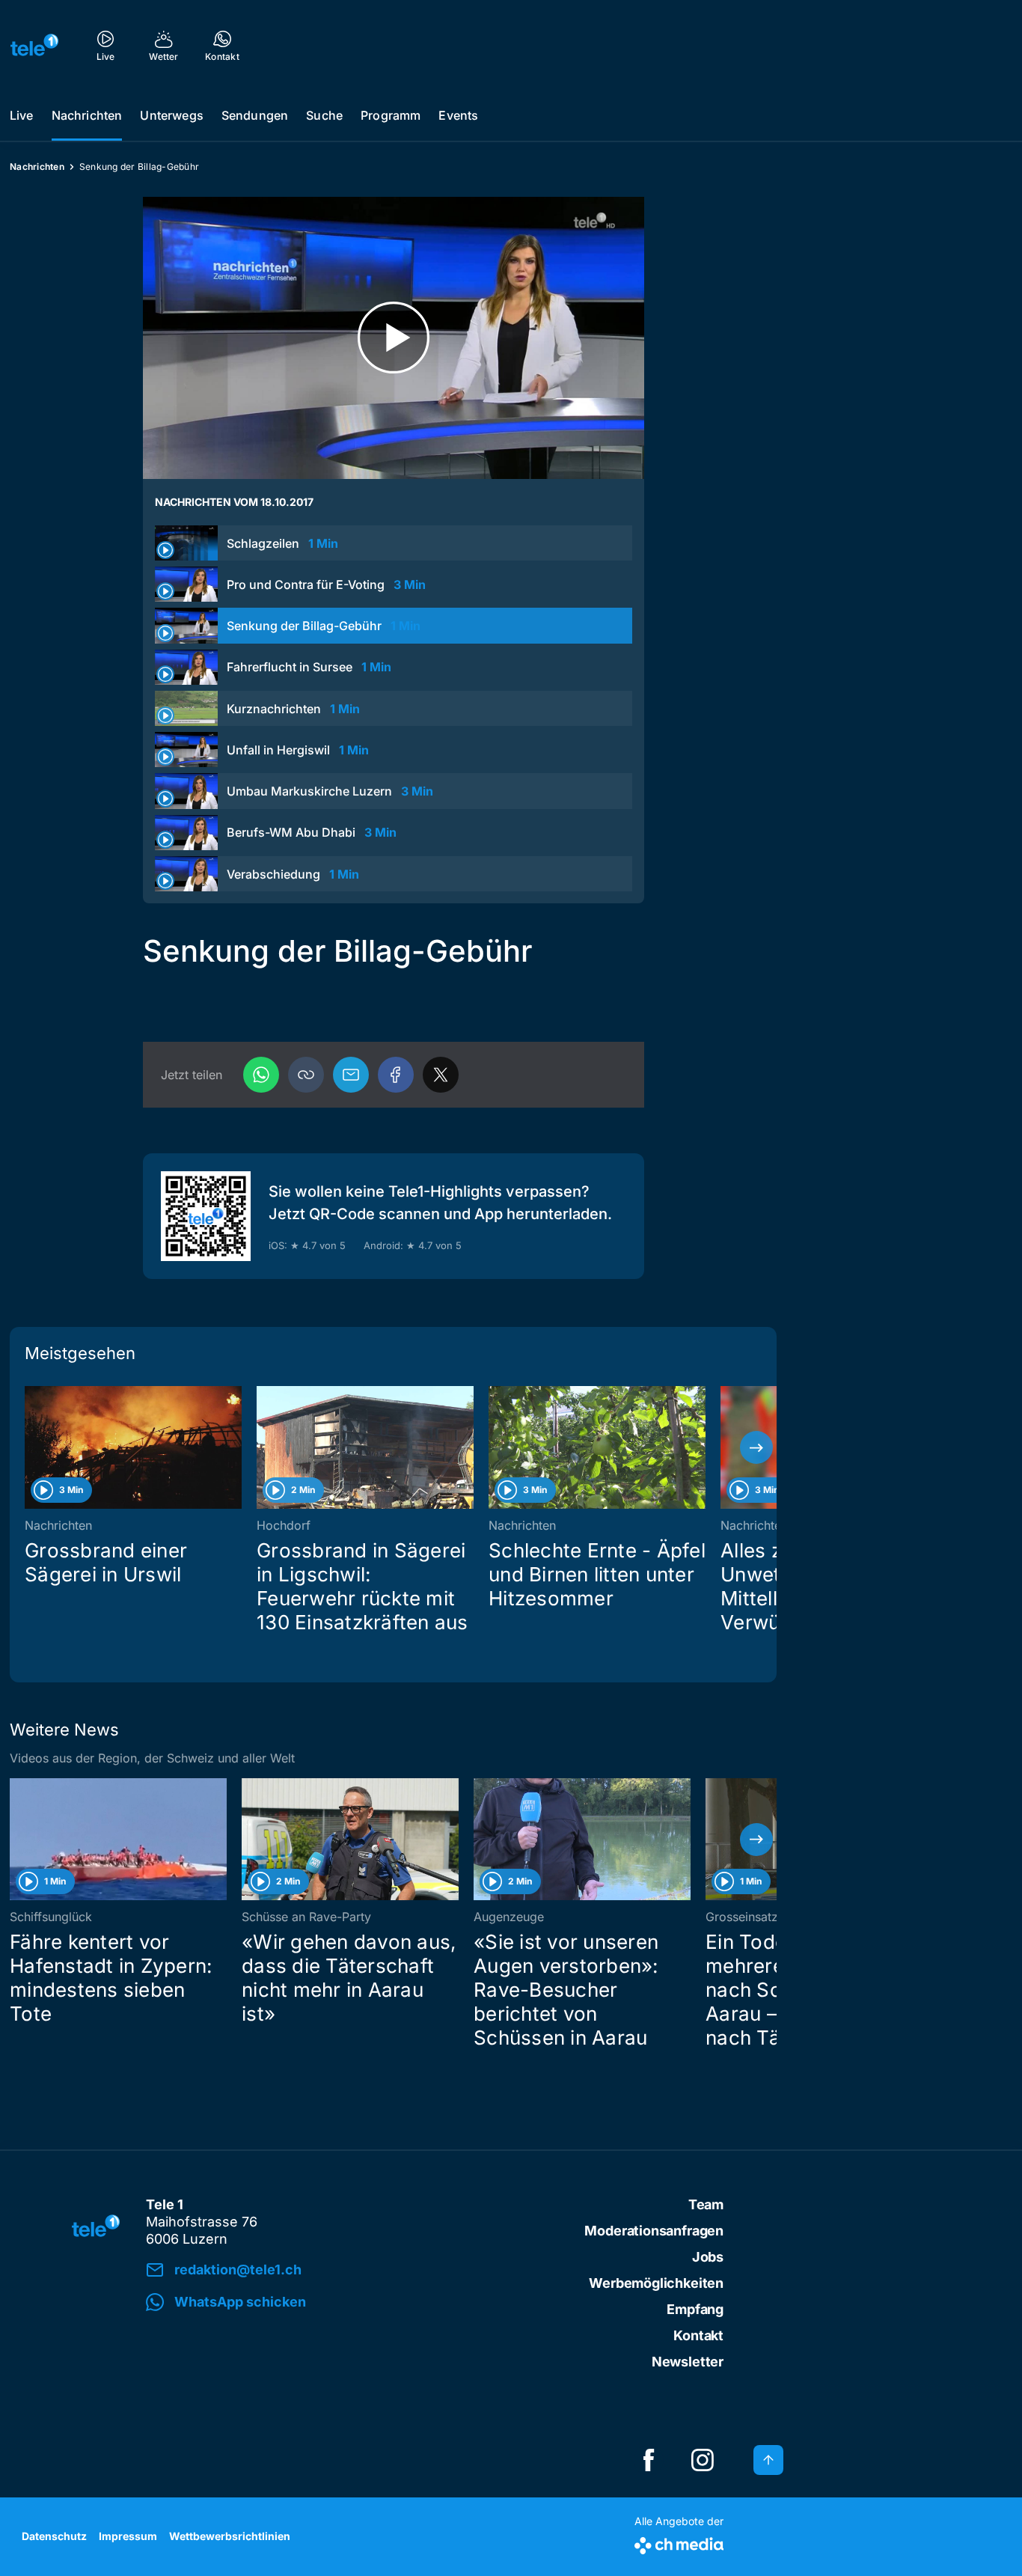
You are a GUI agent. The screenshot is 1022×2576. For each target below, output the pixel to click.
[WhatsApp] (261, 1075)
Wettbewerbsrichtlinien (230, 2536)
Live (22, 115)
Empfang (695, 2309)
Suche (324, 115)
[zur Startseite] (34, 45)
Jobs (708, 2257)
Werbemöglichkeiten (656, 2283)
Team (706, 2204)
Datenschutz (54, 2536)
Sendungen (255, 115)
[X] (441, 1075)
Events (458, 115)
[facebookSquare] (649, 2460)
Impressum (128, 2536)
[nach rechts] (756, 1447)
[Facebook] (396, 1075)
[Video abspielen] (394, 338)
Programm (391, 115)
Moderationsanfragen (654, 2231)
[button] (306, 1075)
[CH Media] (679, 2543)
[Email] (351, 1075)
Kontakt (698, 2335)
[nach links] (30, 1447)
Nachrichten (87, 115)
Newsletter (688, 2362)
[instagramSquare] (703, 2460)
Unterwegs (171, 115)
